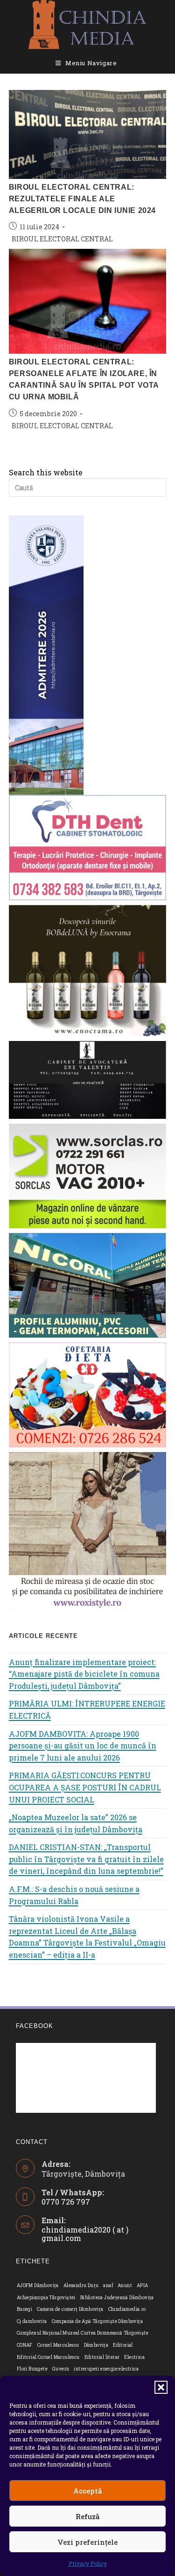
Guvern (61, 2369)
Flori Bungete (32, 2369)
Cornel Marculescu (58, 2345)
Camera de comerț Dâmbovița (70, 2309)
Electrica (134, 2357)
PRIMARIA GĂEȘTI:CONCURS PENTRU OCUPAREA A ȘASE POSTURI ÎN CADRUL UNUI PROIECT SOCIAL (85, 1787)
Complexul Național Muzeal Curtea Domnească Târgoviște (83, 2333)
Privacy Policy (88, 2563)
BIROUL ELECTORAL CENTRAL (62, 239)
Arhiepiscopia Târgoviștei (46, 2298)
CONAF (25, 2345)
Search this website (46, 472)
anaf (108, 2285)
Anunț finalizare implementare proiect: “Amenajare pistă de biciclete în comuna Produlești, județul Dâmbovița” (84, 1674)
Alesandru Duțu (81, 2285)
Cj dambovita (32, 2321)
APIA (143, 2285)
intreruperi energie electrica (106, 2369)
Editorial (123, 2345)
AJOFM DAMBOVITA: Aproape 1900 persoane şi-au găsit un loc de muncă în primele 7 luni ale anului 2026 (83, 1746)
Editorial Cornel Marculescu (48, 2357)
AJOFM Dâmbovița (38, 2285)
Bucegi (24, 2309)
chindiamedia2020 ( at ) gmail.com (85, 2234)
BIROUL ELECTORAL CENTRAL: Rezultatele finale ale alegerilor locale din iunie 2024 (82, 199)
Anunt (125, 2285)
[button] (161, 2387)
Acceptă (87, 2491)
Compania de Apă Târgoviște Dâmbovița (97, 2321)
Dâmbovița (96, 2345)
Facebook (35, 2026)
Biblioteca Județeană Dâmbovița (117, 2298)
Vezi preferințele (87, 2542)
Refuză (87, 2516)
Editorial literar (102, 2357)
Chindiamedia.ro (127, 2309)
